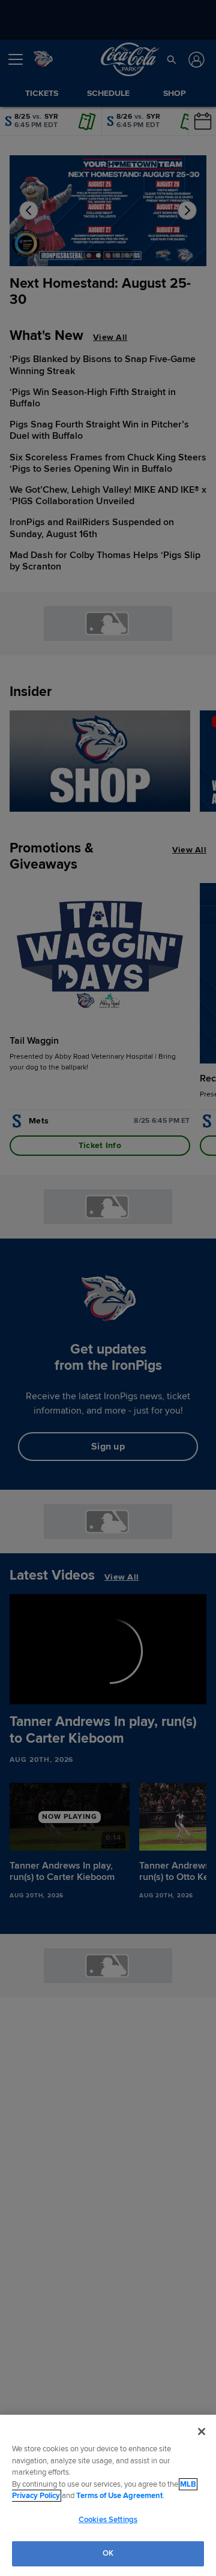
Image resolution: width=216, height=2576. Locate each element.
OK (108, 2553)
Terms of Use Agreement (119, 2496)
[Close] (202, 2432)
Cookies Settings (108, 2520)
